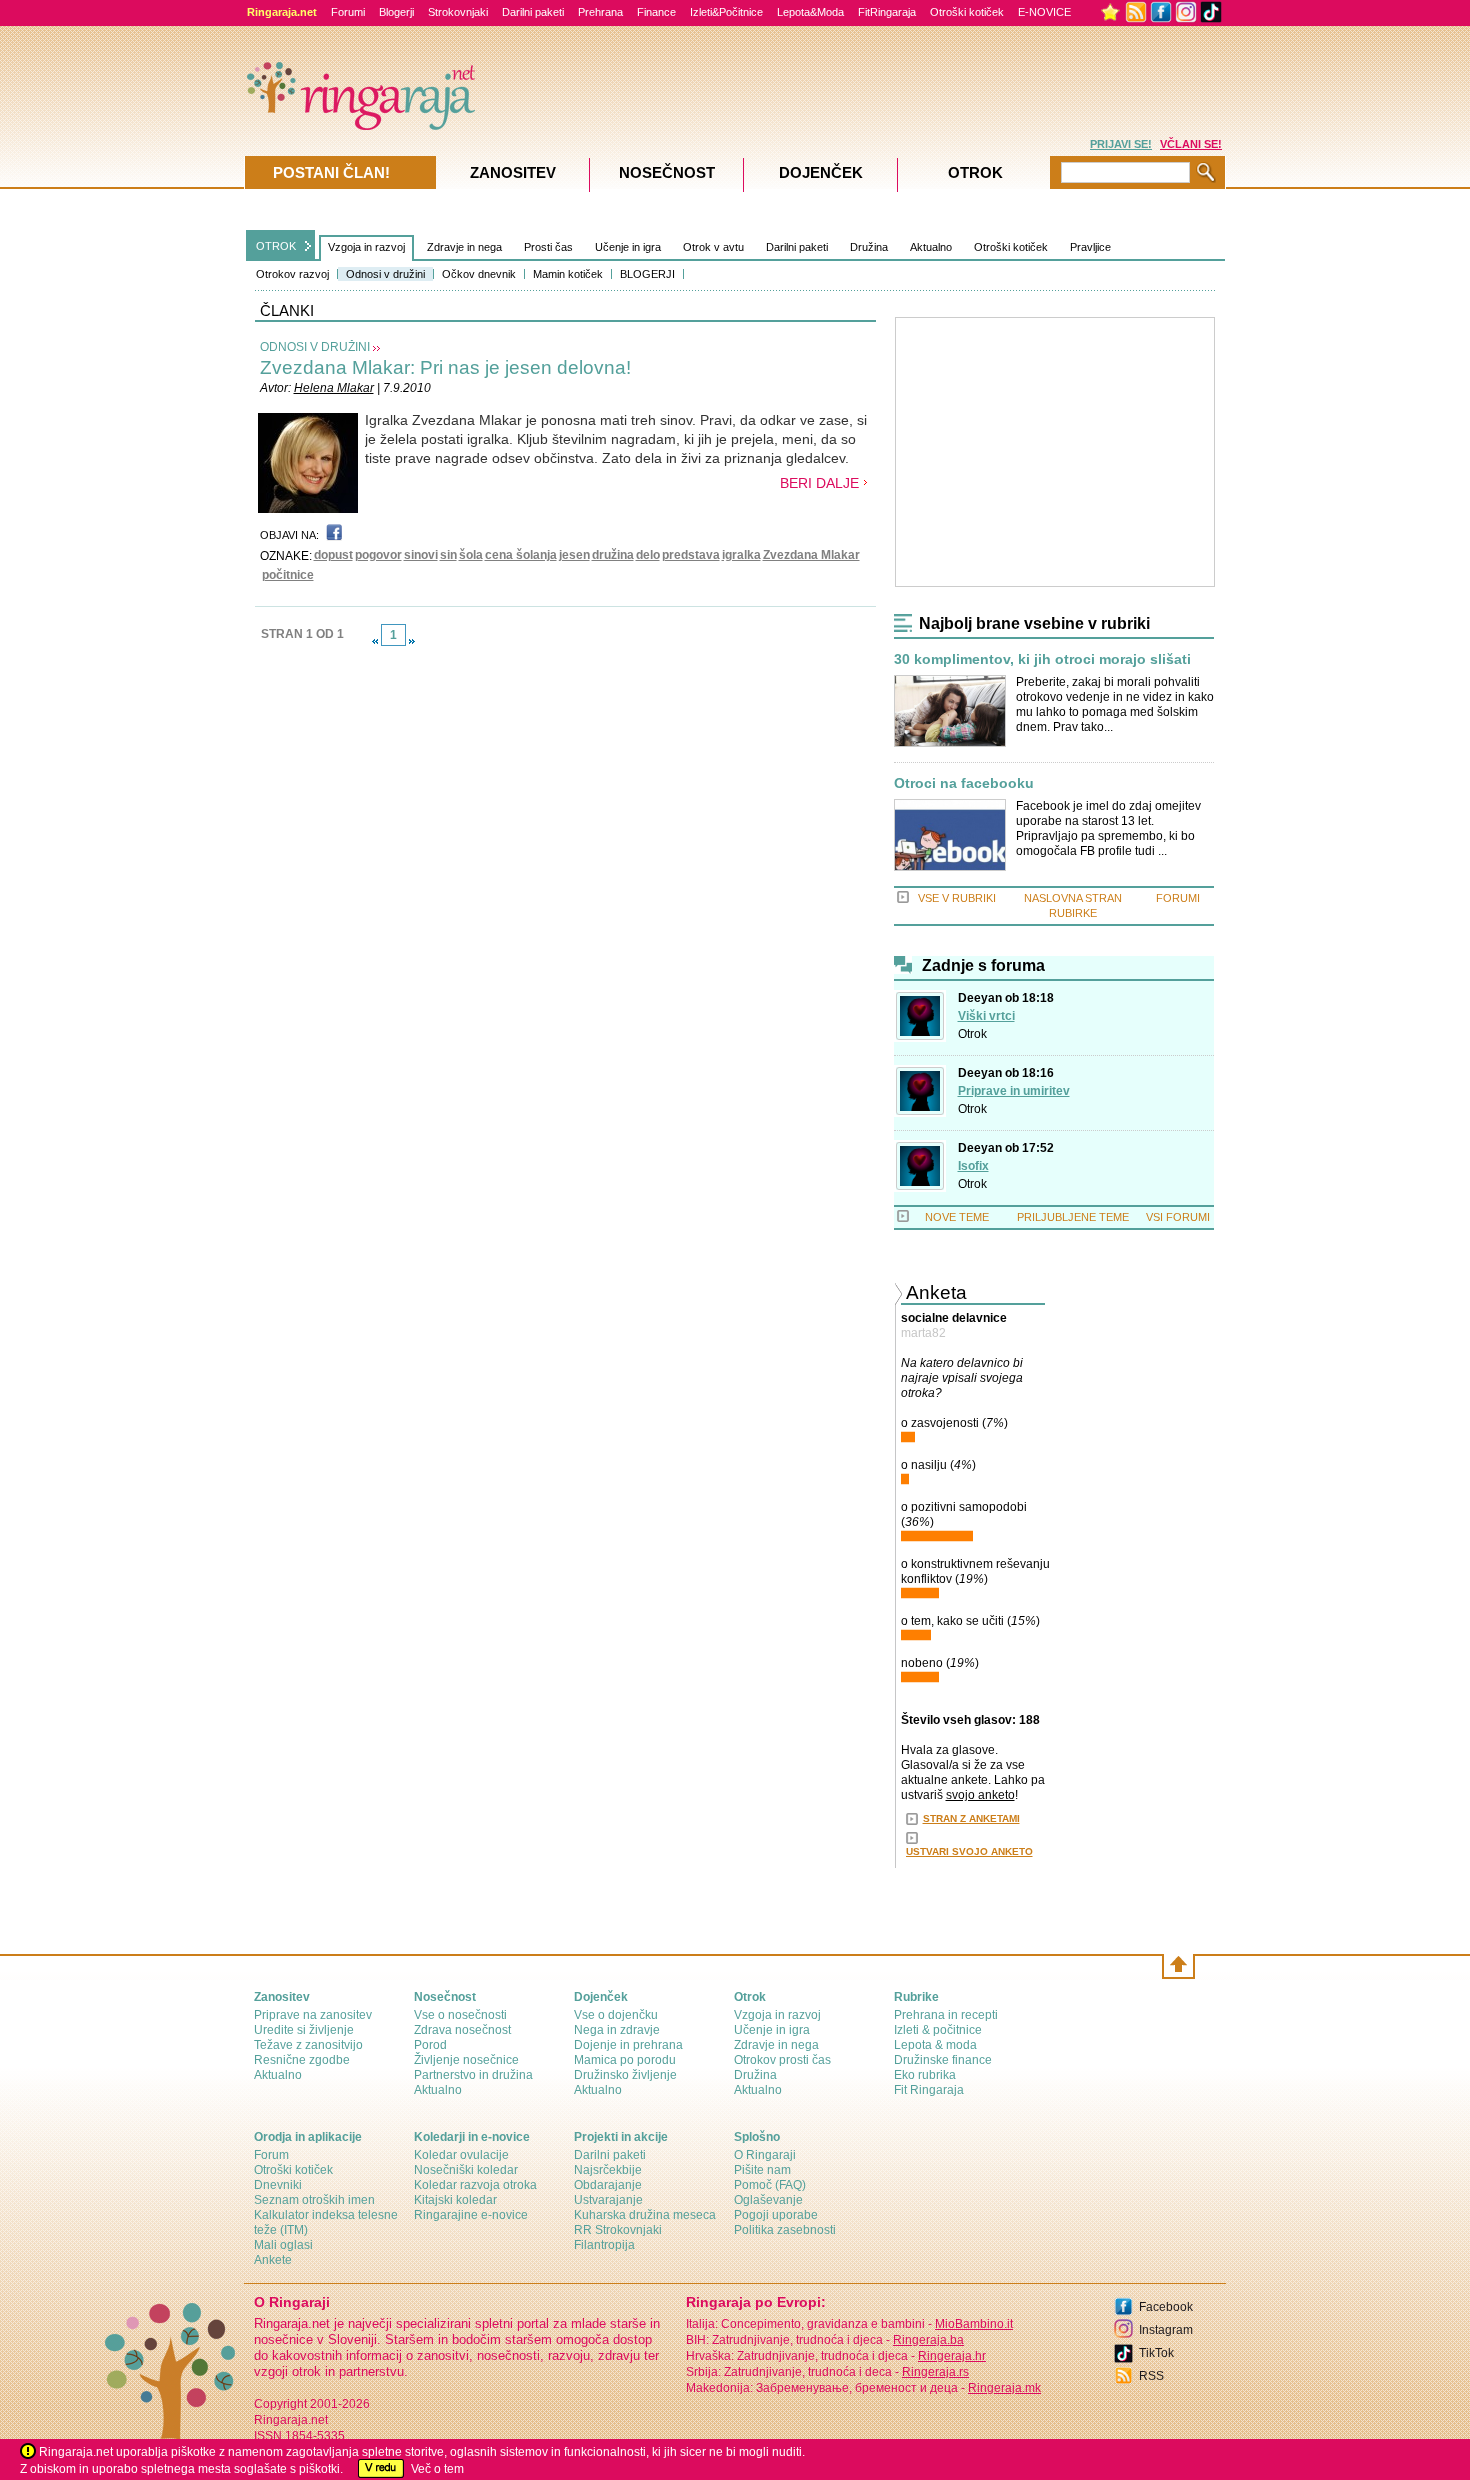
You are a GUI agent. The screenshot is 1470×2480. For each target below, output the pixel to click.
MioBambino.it (974, 2324)
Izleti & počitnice (938, 2030)
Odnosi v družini (385, 274)
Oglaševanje (768, 2200)
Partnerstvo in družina (473, 2075)
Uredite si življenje (304, 2030)
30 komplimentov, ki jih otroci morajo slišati (1042, 659)
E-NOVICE (1044, 12)
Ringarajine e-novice (471, 2215)
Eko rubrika (925, 2075)
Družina (869, 247)
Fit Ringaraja (929, 2090)
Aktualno (931, 247)
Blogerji (396, 12)
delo (648, 555)
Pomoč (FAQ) (770, 2185)
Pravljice (1090, 247)
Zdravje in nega (464, 247)
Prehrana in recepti (946, 2015)
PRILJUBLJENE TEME (1073, 1217)
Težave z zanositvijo (308, 2045)
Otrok (972, 1034)
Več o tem (437, 2469)
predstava (691, 555)
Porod (430, 2045)
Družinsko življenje (625, 2075)
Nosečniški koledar (466, 2170)
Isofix (973, 1166)
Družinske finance (943, 2060)
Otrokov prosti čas (782, 2060)
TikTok (1156, 2353)
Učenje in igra (628, 247)
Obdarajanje (608, 2185)
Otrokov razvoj (292, 274)
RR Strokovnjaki (618, 2230)
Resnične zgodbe (302, 2060)
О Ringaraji (765, 2155)
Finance (656, 12)
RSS (1151, 2376)
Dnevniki (278, 2185)
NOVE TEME (957, 1217)
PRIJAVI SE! (1121, 144)
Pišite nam (762, 2170)
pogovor (378, 555)
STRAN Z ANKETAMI (971, 1818)
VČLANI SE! (1191, 144)
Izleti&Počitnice (726, 12)
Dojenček (821, 172)
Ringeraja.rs (935, 2372)
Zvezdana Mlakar (811, 555)
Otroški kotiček (967, 12)
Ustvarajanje (608, 2200)
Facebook (1166, 2307)
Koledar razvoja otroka (475, 2185)
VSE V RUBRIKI (957, 898)
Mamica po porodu (625, 2060)
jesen (574, 555)
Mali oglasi (283, 2245)
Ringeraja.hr (952, 2356)
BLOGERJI (647, 274)
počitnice (288, 575)
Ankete (273, 2260)
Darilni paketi (533, 12)
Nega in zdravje (617, 2030)
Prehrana (600, 12)
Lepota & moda (935, 2045)
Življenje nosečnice (466, 2060)
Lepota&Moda (810, 12)
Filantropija (604, 2245)
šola (471, 555)
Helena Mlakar (334, 388)
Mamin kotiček (568, 274)
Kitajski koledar (455, 2200)
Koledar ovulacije (461, 2155)
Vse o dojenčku (616, 2015)
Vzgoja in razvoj (366, 247)
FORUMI (1178, 898)
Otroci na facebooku (964, 783)
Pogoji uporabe (776, 2215)
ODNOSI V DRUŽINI (315, 347)
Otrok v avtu (713, 247)
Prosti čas (548, 247)
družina (613, 555)
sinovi (421, 555)
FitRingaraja (887, 12)
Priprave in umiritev (1014, 1091)
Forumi (348, 12)
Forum (271, 2155)
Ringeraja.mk (1004, 2388)
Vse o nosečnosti (460, 2015)
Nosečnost (667, 172)
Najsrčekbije (608, 2170)
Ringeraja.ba (928, 2340)
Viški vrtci (986, 1016)
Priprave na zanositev (313, 2015)
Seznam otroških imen (314, 2200)
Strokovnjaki (458, 12)
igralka (741, 555)
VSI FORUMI (1178, 1217)
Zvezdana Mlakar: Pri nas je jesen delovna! (445, 367)
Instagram (1166, 2330)
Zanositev (513, 172)
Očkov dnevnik (479, 274)
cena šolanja (521, 555)
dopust (333, 555)
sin (448, 555)
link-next (412, 641)
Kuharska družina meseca (645, 2215)
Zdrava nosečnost (462, 2030)
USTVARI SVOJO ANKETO (969, 1851)
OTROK (276, 246)
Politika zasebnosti (785, 2230)
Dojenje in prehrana (628, 2045)
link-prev (375, 641)
